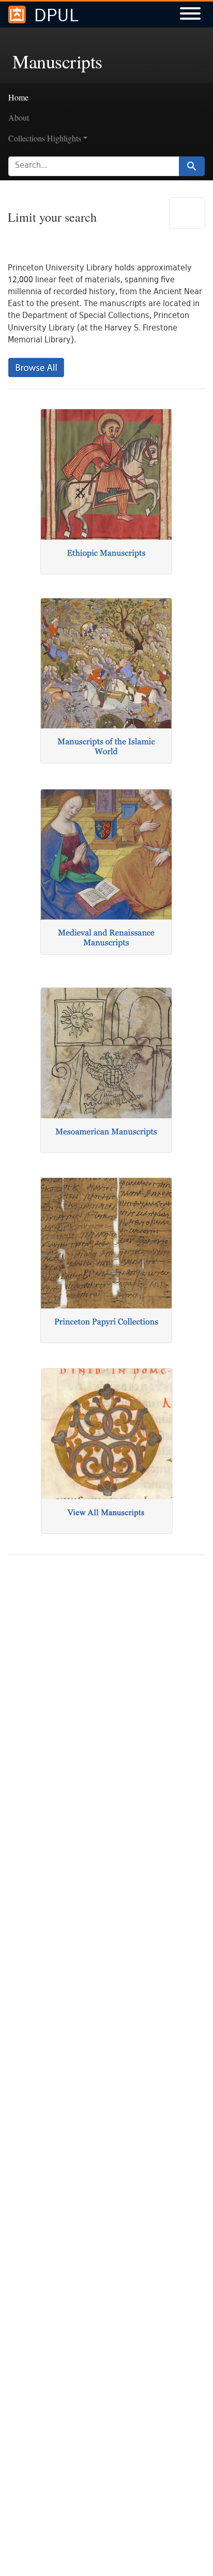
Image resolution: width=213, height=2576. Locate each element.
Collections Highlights (45, 138)
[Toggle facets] (187, 213)
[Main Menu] (190, 15)
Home (18, 97)
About (19, 117)
